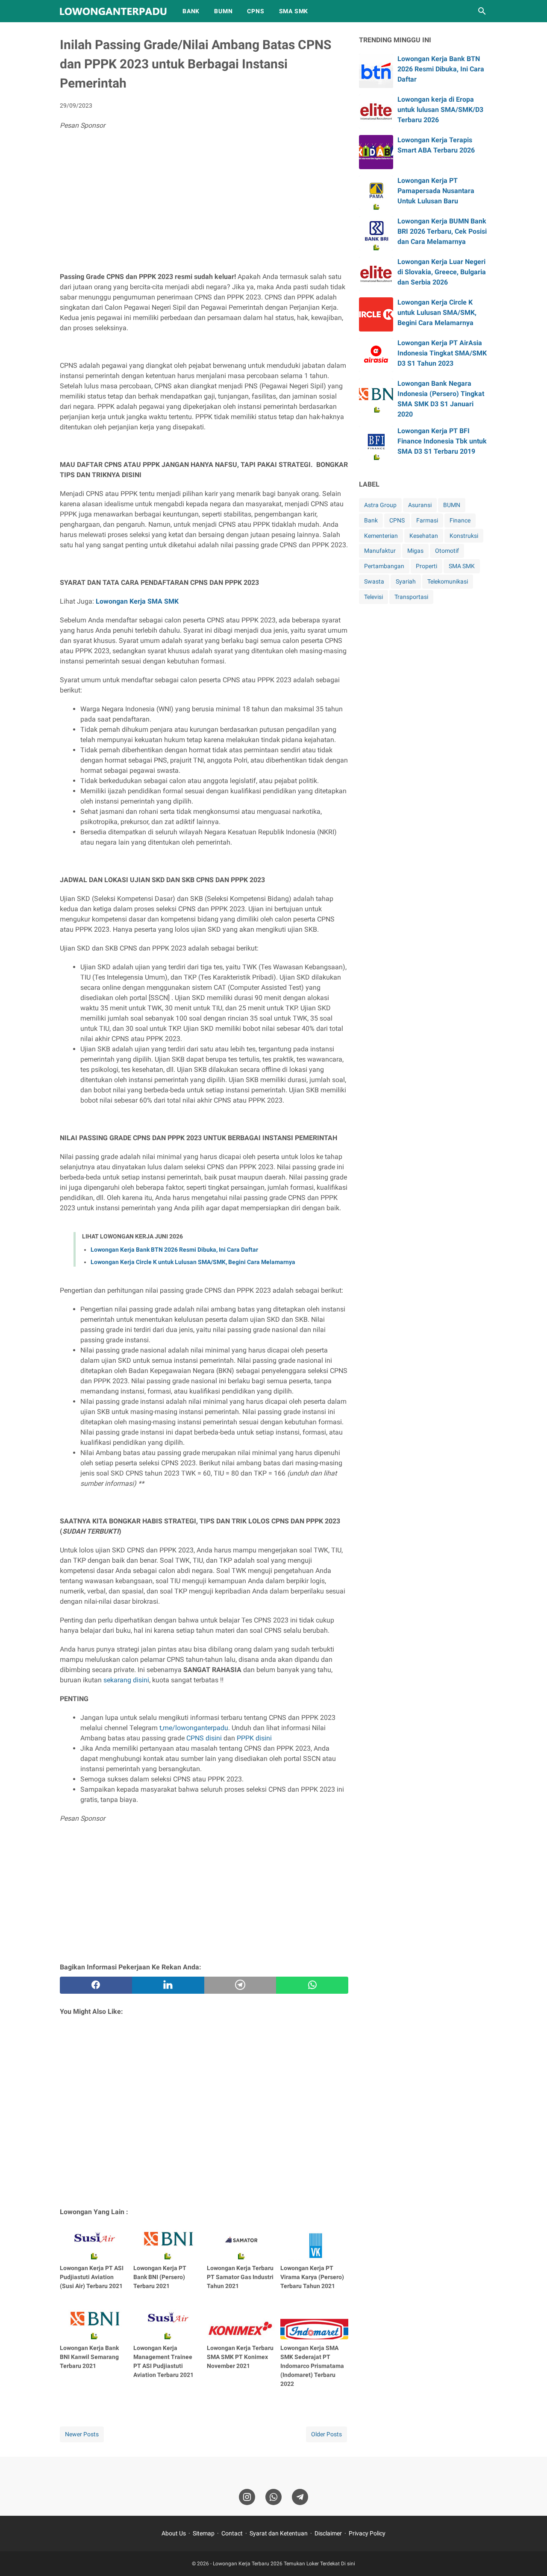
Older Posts (326, 2434)
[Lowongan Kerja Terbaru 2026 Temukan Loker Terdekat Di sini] (113, 11)
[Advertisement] (204, 203)
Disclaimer (328, 2533)
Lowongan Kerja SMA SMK (137, 601)
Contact (232, 2533)
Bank (371, 520)
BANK (191, 11)
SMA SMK (294, 11)
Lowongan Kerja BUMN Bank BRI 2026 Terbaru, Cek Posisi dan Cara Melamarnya (442, 231)
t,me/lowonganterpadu (194, 1728)
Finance (460, 520)
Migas (415, 551)
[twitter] (168, 1985)
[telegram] (240, 1985)
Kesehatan (424, 536)
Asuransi (420, 505)
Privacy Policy (367, 2533)
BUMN (223, 11)
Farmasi (427, 520)
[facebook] (96, 1985)
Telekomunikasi (448, 581)
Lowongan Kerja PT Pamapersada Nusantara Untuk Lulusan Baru (436, 191)
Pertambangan (384, 566)
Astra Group (380, 505)
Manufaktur (380, 551)
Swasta (374, 581)
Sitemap (204, 2533)
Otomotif (447, 551)
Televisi (373, 597)
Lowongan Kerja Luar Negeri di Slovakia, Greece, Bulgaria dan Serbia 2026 (442, 272)
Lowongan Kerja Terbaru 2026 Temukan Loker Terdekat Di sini (284, 2564)
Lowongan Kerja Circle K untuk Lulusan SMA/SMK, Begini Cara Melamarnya (193, 1262)
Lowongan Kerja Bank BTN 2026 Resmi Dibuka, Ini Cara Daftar (174, 1250)
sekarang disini (126, 1680)
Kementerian (381, 536)
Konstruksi (464, 536)
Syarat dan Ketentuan (279, 2533)
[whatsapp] (312, 1985)
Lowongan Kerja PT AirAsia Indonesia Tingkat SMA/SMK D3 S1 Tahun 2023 (442, 353)
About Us (174, 2533)
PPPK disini (254, 1738)
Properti (426, 566)
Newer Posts (82, 2434)
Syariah (406, 581)
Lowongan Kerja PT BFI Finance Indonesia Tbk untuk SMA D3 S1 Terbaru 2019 (442, 441)
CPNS (256, 11)
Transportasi (411, 597)
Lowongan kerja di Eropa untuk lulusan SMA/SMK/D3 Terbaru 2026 (440, 110)
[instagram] (247, 2497)
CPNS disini (204, 1738)
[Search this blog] (482, 11)
